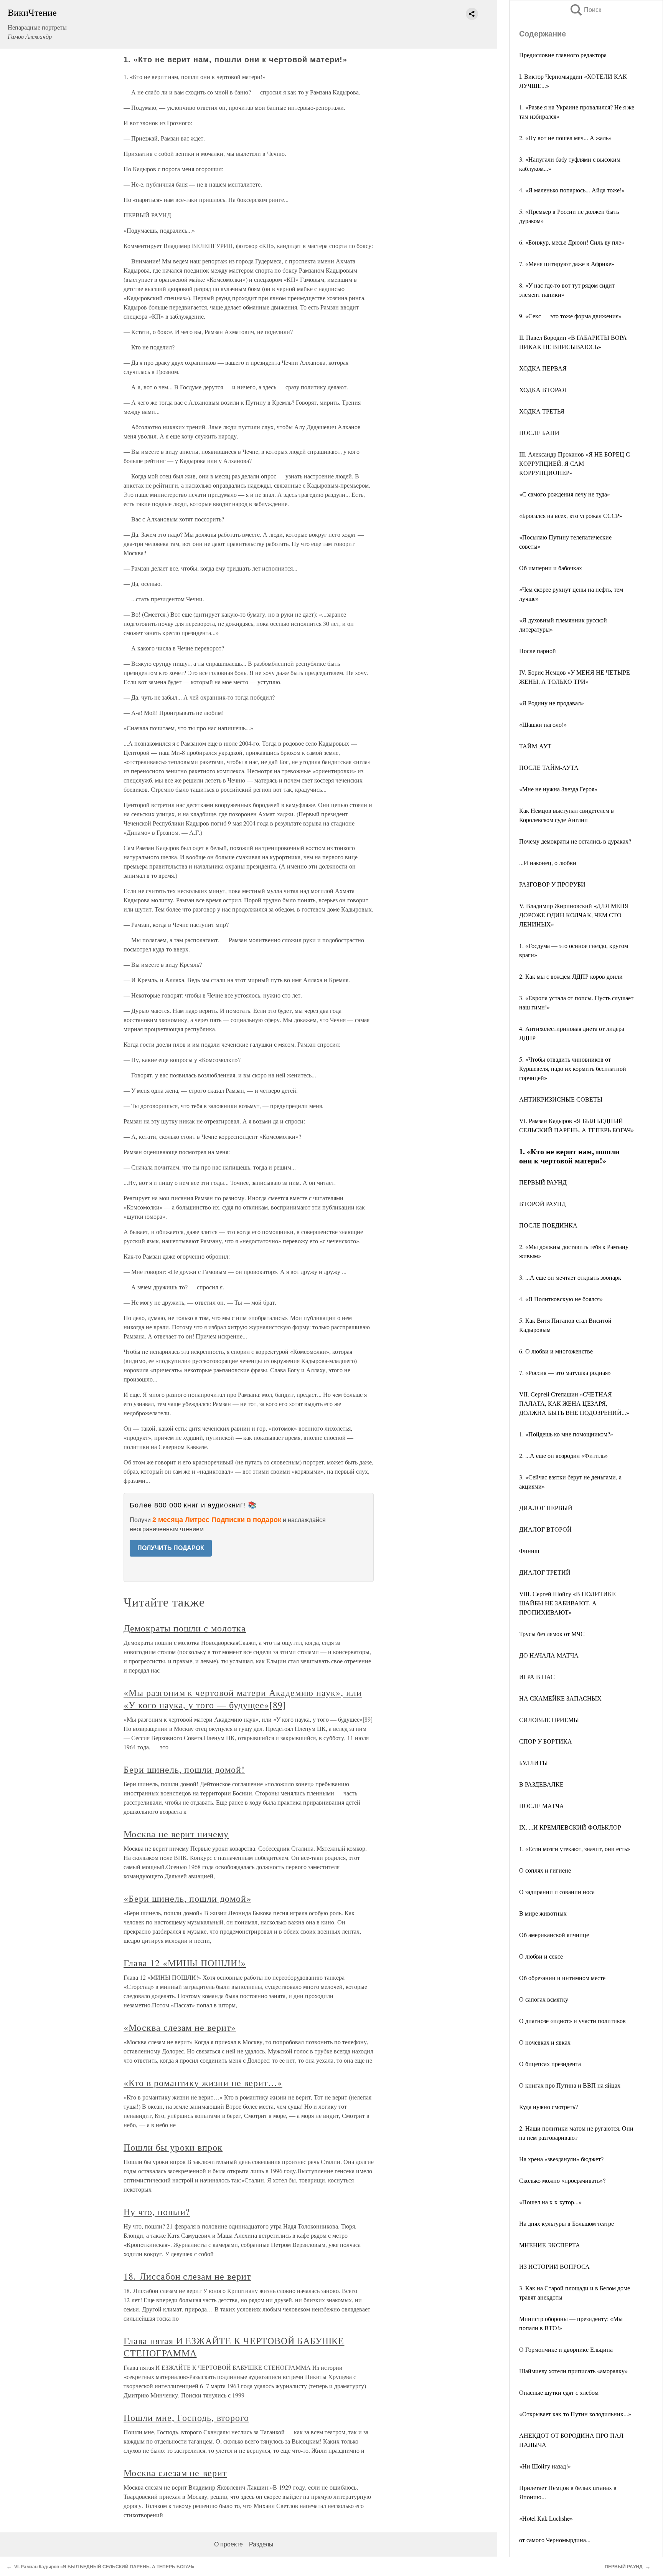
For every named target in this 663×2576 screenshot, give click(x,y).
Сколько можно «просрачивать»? (562, 2180)
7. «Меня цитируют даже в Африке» (567, 264)
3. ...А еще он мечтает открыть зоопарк (570, 1277)
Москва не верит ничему (176, 1834)
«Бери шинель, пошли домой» (187, 1898)
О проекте (228, 2544)
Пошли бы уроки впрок (173, 2147)
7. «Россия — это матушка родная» (565, 1372)
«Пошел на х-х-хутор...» (550, 2202)
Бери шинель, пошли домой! (184, 1769)
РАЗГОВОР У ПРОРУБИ (552, 884)
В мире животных (543, 1913)
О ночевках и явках (545, 2042)
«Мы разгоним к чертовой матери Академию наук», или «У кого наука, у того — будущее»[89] (243, 1699)
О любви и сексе (541, 1956)
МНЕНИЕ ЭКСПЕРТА (550, 2245)
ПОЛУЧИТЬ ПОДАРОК (171, 1548)
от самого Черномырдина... (555, 2540)
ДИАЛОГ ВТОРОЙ (545, 1529)
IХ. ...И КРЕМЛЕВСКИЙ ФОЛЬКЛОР (570, 1827)
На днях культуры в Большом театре (567, 2223)
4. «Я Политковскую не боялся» (561, 1299)
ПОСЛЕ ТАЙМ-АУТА (549, 767)
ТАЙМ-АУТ (535, 746)
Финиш (529, 1551)
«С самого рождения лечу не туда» (565, 494)
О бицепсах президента (550, 2064)
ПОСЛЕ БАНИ (539, 433)
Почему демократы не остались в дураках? (575, 841)
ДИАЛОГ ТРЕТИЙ (545, 1572)
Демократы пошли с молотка (185, 1628)
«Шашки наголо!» (543, 724)
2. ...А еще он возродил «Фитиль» (563, 1455)
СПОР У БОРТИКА (546, 1741)
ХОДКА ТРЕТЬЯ (542, 411)
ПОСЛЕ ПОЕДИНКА (548, 1225)
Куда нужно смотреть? (548, 2107)
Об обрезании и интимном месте (562, 1978)
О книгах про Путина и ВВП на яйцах (570, 2085)
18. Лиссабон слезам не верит (187, 2276)
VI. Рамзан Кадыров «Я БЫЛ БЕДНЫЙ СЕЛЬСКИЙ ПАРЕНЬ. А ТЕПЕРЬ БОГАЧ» (104, 2567)
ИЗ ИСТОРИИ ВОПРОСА (554, 2266)
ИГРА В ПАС (537, 1677)
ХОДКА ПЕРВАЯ (543, 368)
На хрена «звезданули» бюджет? (561, 2159)
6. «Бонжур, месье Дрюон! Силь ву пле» (572, 242)
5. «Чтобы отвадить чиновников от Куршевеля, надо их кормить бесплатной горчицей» (573, 1068)
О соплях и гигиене (545, 1870)
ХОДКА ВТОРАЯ (543, 390)
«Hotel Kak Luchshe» (546, 2518)
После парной (538, 651)
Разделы (261, 2544)
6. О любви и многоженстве (556, 1351)
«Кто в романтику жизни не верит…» (203, 2083)
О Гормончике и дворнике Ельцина (566, 2349)
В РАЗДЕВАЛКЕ (541, 1784)
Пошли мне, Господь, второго (186, 2417)
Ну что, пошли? (157, 2212)
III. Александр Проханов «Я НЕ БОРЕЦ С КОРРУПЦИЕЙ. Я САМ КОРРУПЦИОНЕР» (575, 463)
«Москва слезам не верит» (180, 2027)
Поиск (585, 10)
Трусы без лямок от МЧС (552, 1634)
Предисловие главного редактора (563, 55)
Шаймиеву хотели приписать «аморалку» (573, 2371)
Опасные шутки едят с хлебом (559, 2392)
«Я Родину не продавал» (552, 703)
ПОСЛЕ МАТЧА (542, 1806)
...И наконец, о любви (548, 863)
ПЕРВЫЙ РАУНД (543, 1182)
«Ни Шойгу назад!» (545, 2466)
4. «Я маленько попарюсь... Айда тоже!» (572, 190)
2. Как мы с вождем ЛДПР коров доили (571, 976)
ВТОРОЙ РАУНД (543, 1204)
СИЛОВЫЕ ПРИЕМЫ (549, 1720)
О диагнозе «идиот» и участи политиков (572, 2021)
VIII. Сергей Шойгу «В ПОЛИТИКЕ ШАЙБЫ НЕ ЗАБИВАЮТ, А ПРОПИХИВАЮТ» (567, 1603)
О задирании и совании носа (557, 1892)
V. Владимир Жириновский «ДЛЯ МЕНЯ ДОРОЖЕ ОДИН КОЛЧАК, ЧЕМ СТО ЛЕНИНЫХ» (574, 915)
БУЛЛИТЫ (534, 1763)
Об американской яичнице (554, 1935)
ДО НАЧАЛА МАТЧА (549, 1655)
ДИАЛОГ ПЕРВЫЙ (546, 1508)
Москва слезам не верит (175, 2473)
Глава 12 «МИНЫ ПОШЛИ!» (185, 1963)
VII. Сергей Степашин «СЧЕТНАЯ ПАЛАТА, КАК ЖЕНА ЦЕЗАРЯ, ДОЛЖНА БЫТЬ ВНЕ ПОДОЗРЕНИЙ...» (574, 1403)
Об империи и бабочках (551, 568)
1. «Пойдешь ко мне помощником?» (566, 1434)
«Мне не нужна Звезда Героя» (558, 789)
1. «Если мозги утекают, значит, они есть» (575, 1849)
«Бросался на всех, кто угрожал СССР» (571, 515)
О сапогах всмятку (544, 1999)
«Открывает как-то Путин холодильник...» (575, 2414)
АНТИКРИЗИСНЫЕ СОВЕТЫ (561, 1099)
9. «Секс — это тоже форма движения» (570, 316)
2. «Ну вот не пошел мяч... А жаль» (565, 138)
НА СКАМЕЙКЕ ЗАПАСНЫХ (560, 1698)
